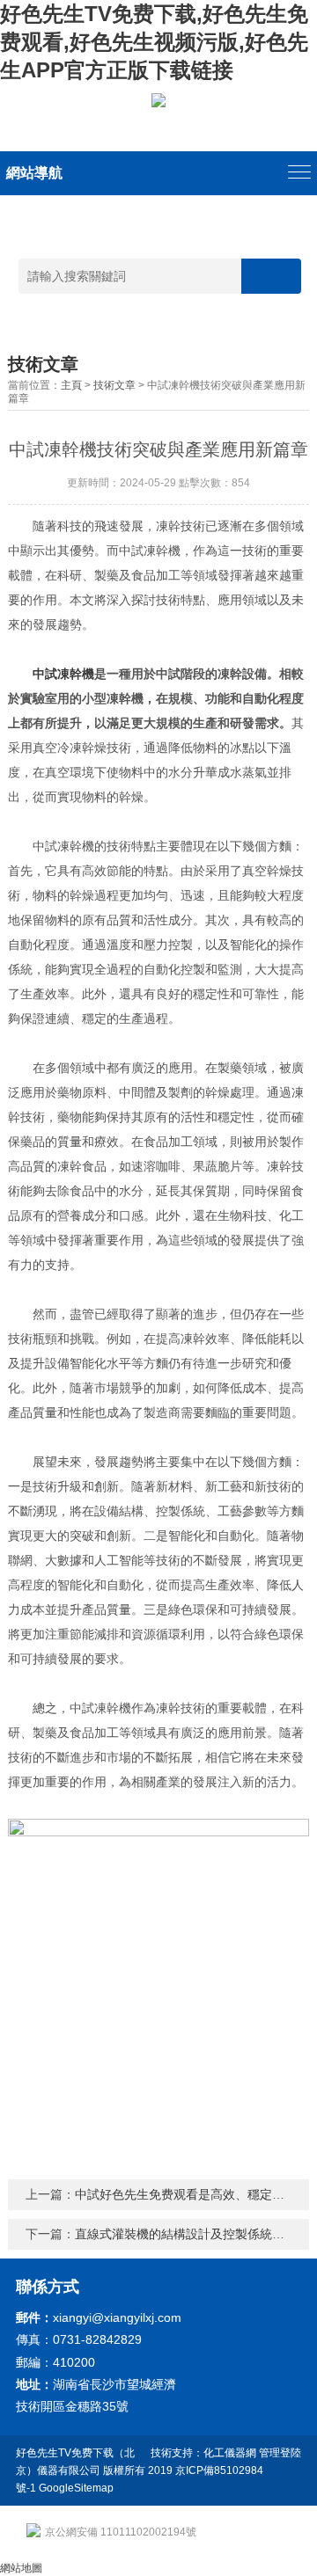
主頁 (71, 385)
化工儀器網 (230, 2453)
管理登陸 (280, 2453)
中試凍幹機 (63, 674)
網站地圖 (21, 2568)
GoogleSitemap (76, 2488)
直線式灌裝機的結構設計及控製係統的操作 (192, 2234)
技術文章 (114, 385)
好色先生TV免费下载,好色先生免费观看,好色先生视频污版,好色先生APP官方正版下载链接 (154, 42)
